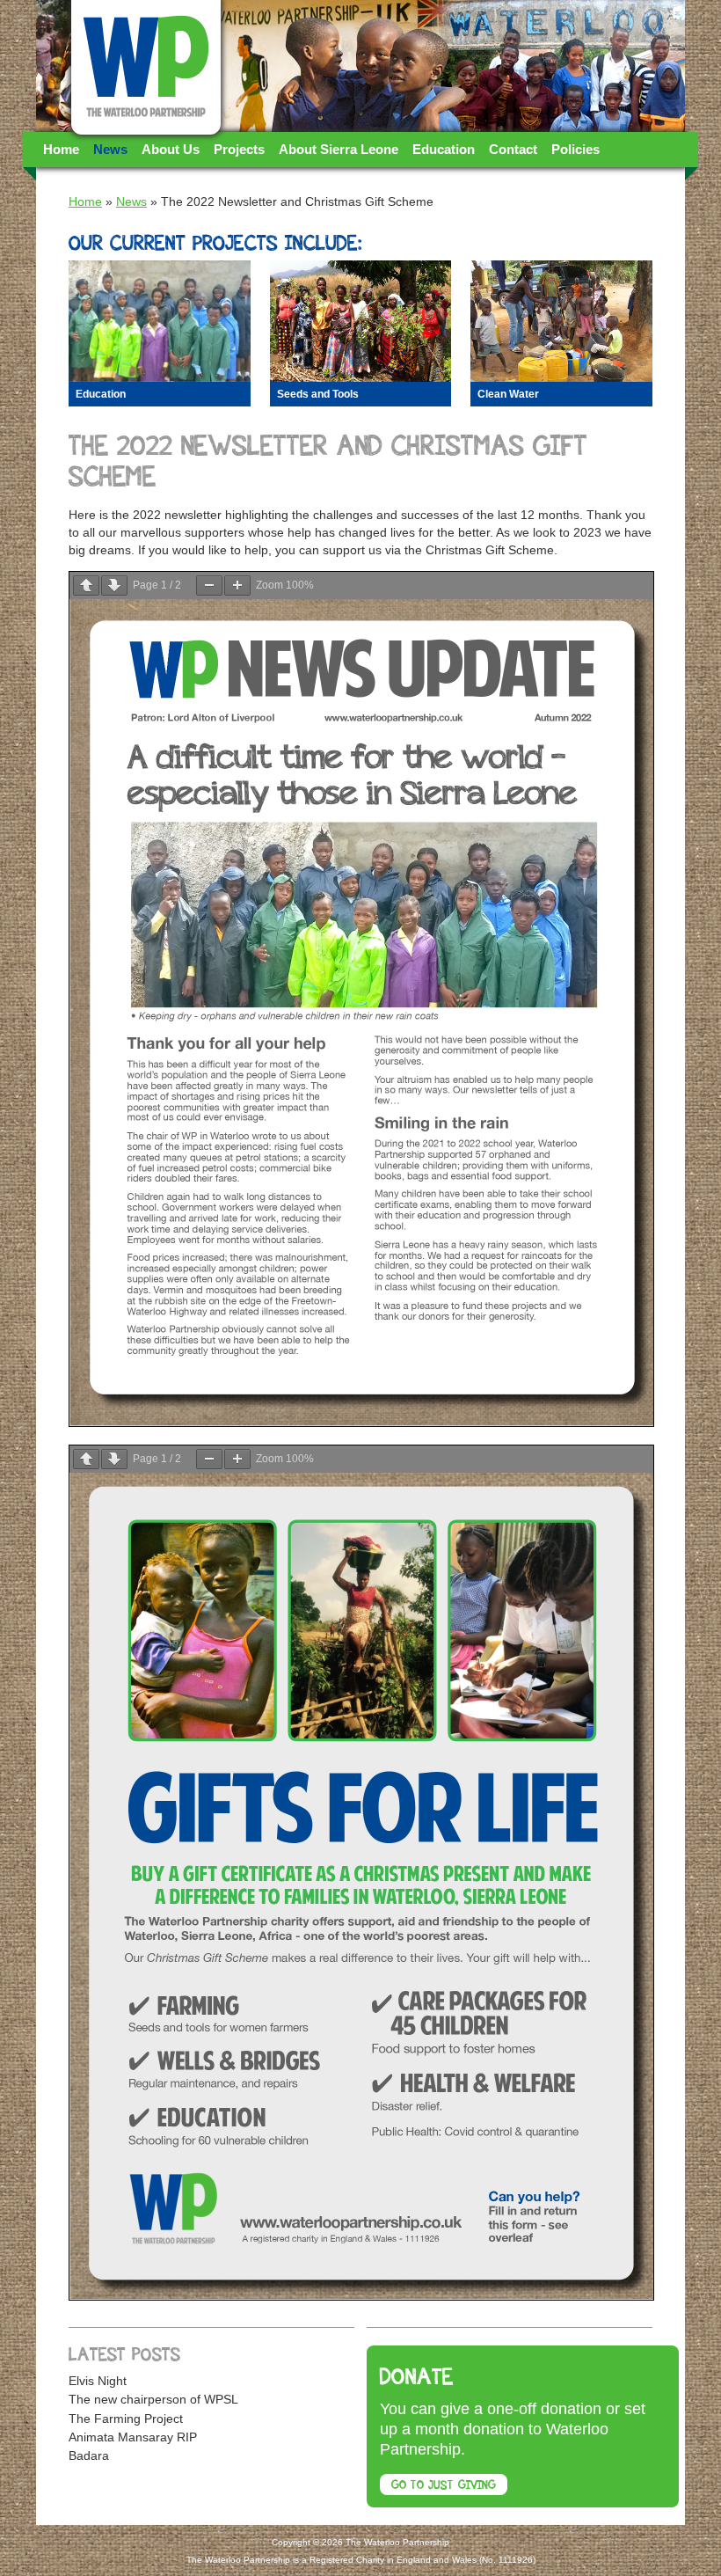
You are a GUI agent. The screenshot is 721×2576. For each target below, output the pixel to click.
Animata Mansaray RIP (133, 2437)
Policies (575, 149)
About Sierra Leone (339, 149)
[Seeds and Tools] (361, 321)
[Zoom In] (237, 585)
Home (61, 149)
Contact (513, 149)
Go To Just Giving (444, 2486)
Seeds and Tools (318, 394)
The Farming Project (126, 2419)
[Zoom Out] (209, 585)
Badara (89, 2455)
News (110, 149)
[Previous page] (86, 585)
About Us (171, 149)
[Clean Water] (561, 321)
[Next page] (114, 585)
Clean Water (508, 394)
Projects (239, 149)
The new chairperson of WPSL (153, 2399)
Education (444, 149)
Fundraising (80, 184)
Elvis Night (98, 2381)
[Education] (160, 321)
